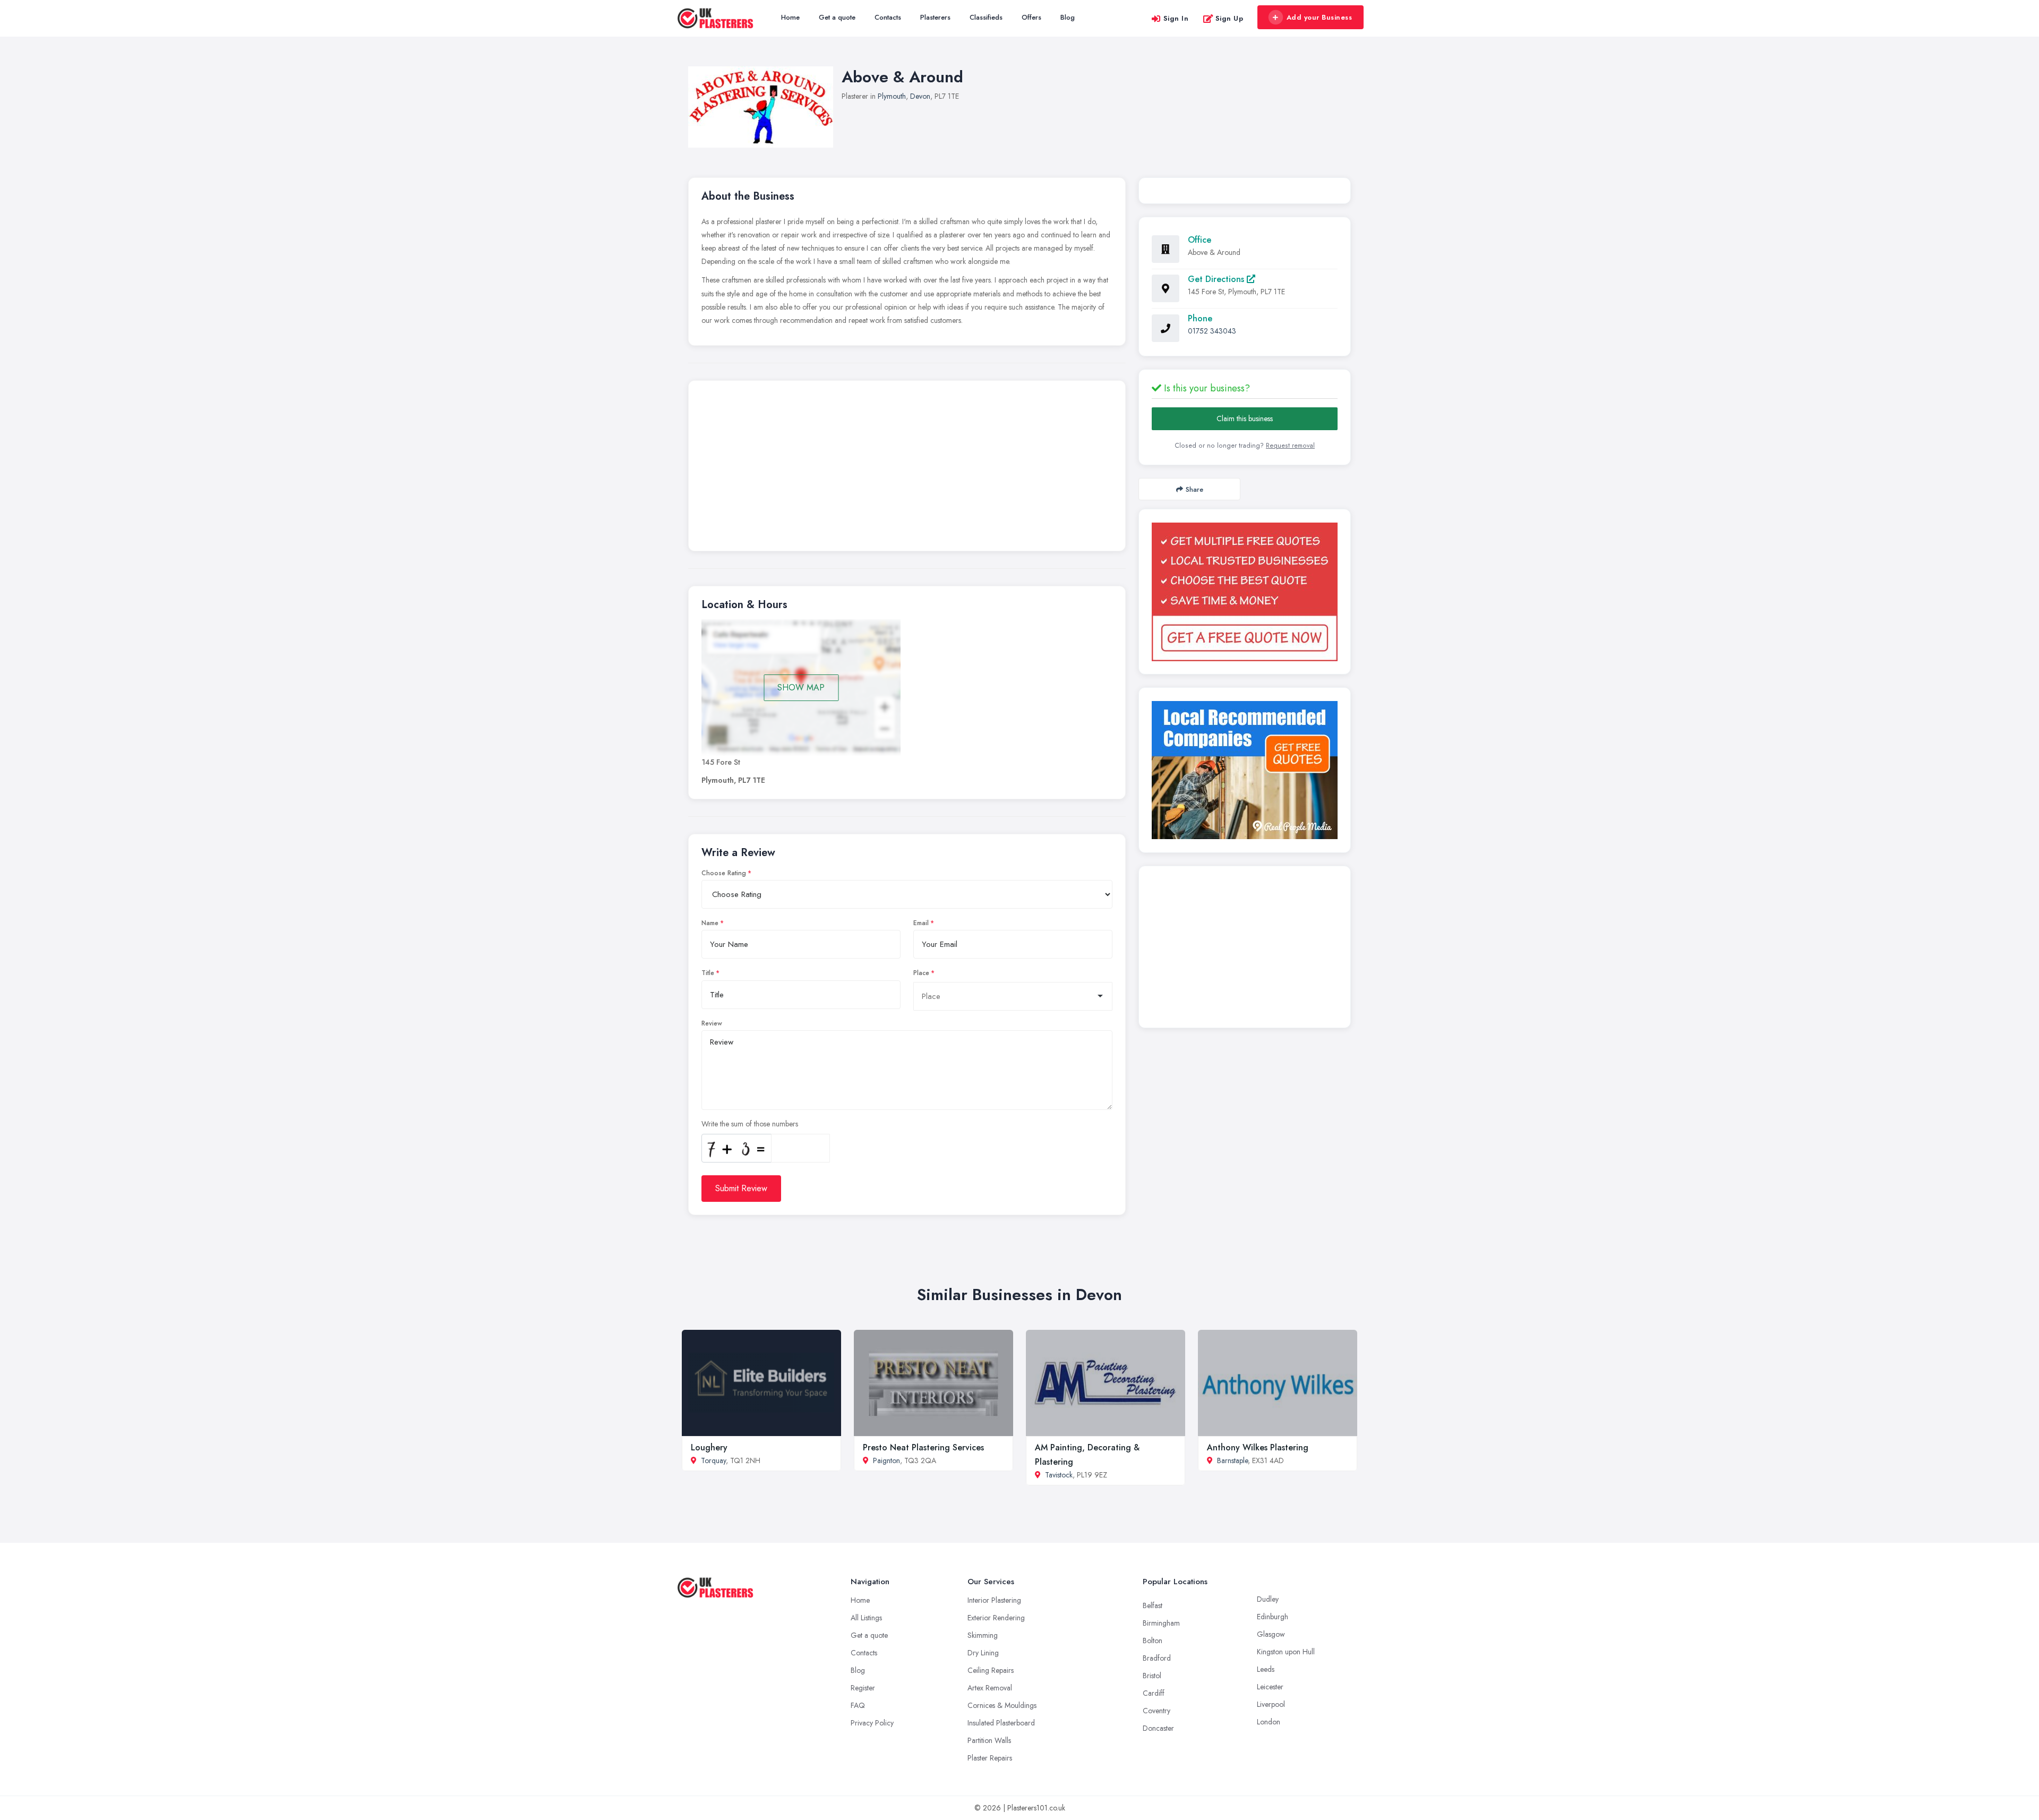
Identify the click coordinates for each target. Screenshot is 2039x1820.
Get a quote (837, 17)
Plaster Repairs (990, 1758)
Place (921, 973)
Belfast (1153, 1605)
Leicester (1270, 1687)
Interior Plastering (994, 1600)
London (1269, 1722)
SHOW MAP (801, 687)
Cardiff (1154, 1693)
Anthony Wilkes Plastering (1258, 1447)
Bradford (1157, 1658)
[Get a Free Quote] (1245, 592)
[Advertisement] (907, 468)
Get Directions (1217, 279)
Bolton (1153, 1640)
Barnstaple (1232, 1460)
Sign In (1176, 18)
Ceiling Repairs (991, 1670)
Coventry (1156, 1711)
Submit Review (741, 1188)
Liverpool (1271, 1704)
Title (708, 973)
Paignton (886, 1460)
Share (1194, 489)
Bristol (1152, 1676)
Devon (920, 96)
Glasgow (1271, 1634)
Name (710, 923)
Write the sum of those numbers (750, 1124)
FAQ (858, 1705)
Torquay (713, 1460)
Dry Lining (983, 1653)
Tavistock (1059, 1475)
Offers (1031, 17)
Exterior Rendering (996, 1618)
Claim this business (1245, 418)
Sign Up (1230, 18)
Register (863, 1688)
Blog (1068, 17)
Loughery (709, 1447)
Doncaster (1158, 1728)
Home (790, 17)
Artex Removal (990, 1688)
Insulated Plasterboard (1001, 1723)
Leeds (1266, 1669)
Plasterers (935, 17)
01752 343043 (1212, 331)
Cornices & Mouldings (1002, 1705)
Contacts (888, 17)
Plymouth (892, 96)
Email (921, 923)
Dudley (1268, 1599)
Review (712, 1023)
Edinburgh (1273, 1617)
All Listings (866, 1618)
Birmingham (1161, 1623)
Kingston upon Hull (1286, 1652)
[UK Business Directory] (1245, 770)
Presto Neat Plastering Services (923, 1447)
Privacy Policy (872, 1723)
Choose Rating (724, 873)
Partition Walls (989, 1740)
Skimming (983, 1635)
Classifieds (986, 17)
